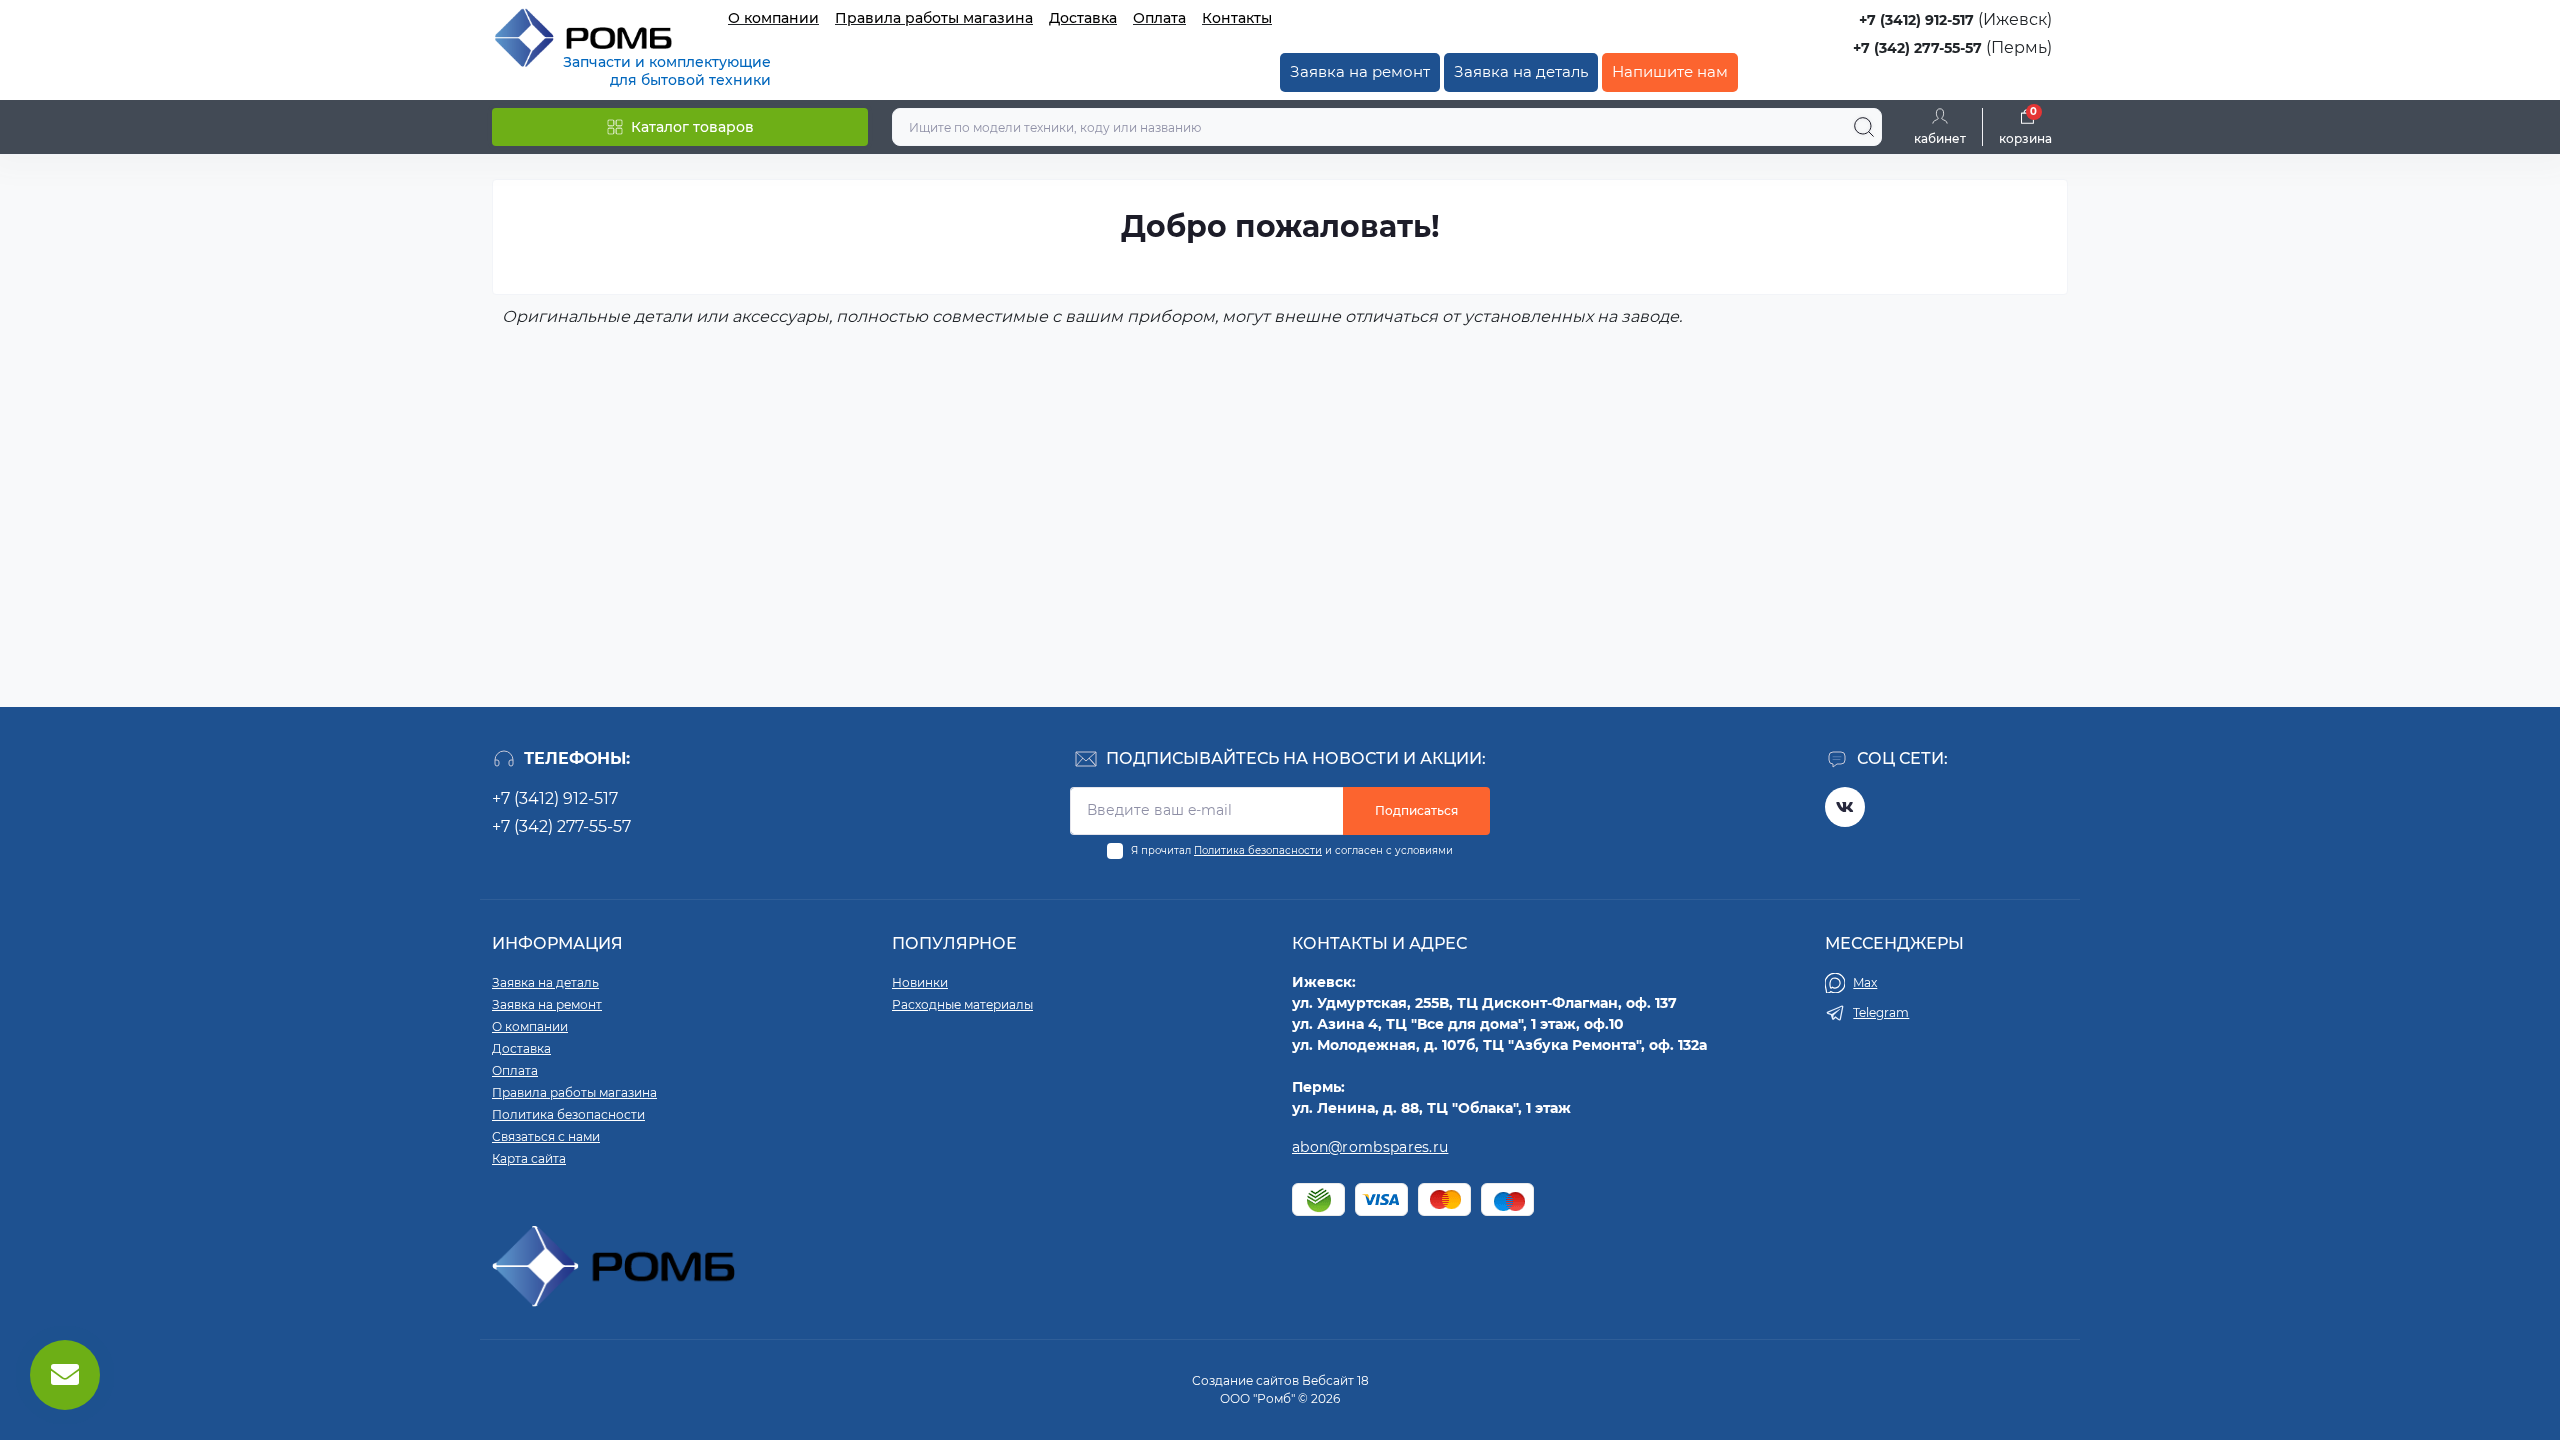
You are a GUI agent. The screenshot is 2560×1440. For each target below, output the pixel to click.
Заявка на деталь (1521, 71)
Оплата (1159, 18)
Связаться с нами (546, 1136)
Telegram (1881, 1012)
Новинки (920, 982)
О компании (773, 18)
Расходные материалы (962, 1004)
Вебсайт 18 (1335, 1380)
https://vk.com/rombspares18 (1845, 807)
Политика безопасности (1258, 850)
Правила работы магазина (934, 18)
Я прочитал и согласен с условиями (1292, 850)
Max (1865, 982)
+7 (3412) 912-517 (1916, 20)
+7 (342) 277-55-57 (1917, 48)
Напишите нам (1670, 71)
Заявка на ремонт (1360, 71)
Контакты (1237, 18)
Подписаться (1416, 810)
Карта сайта (529, 1158)
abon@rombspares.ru (1370, 1147)
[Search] (1864, 127)
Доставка (1083, 18)
